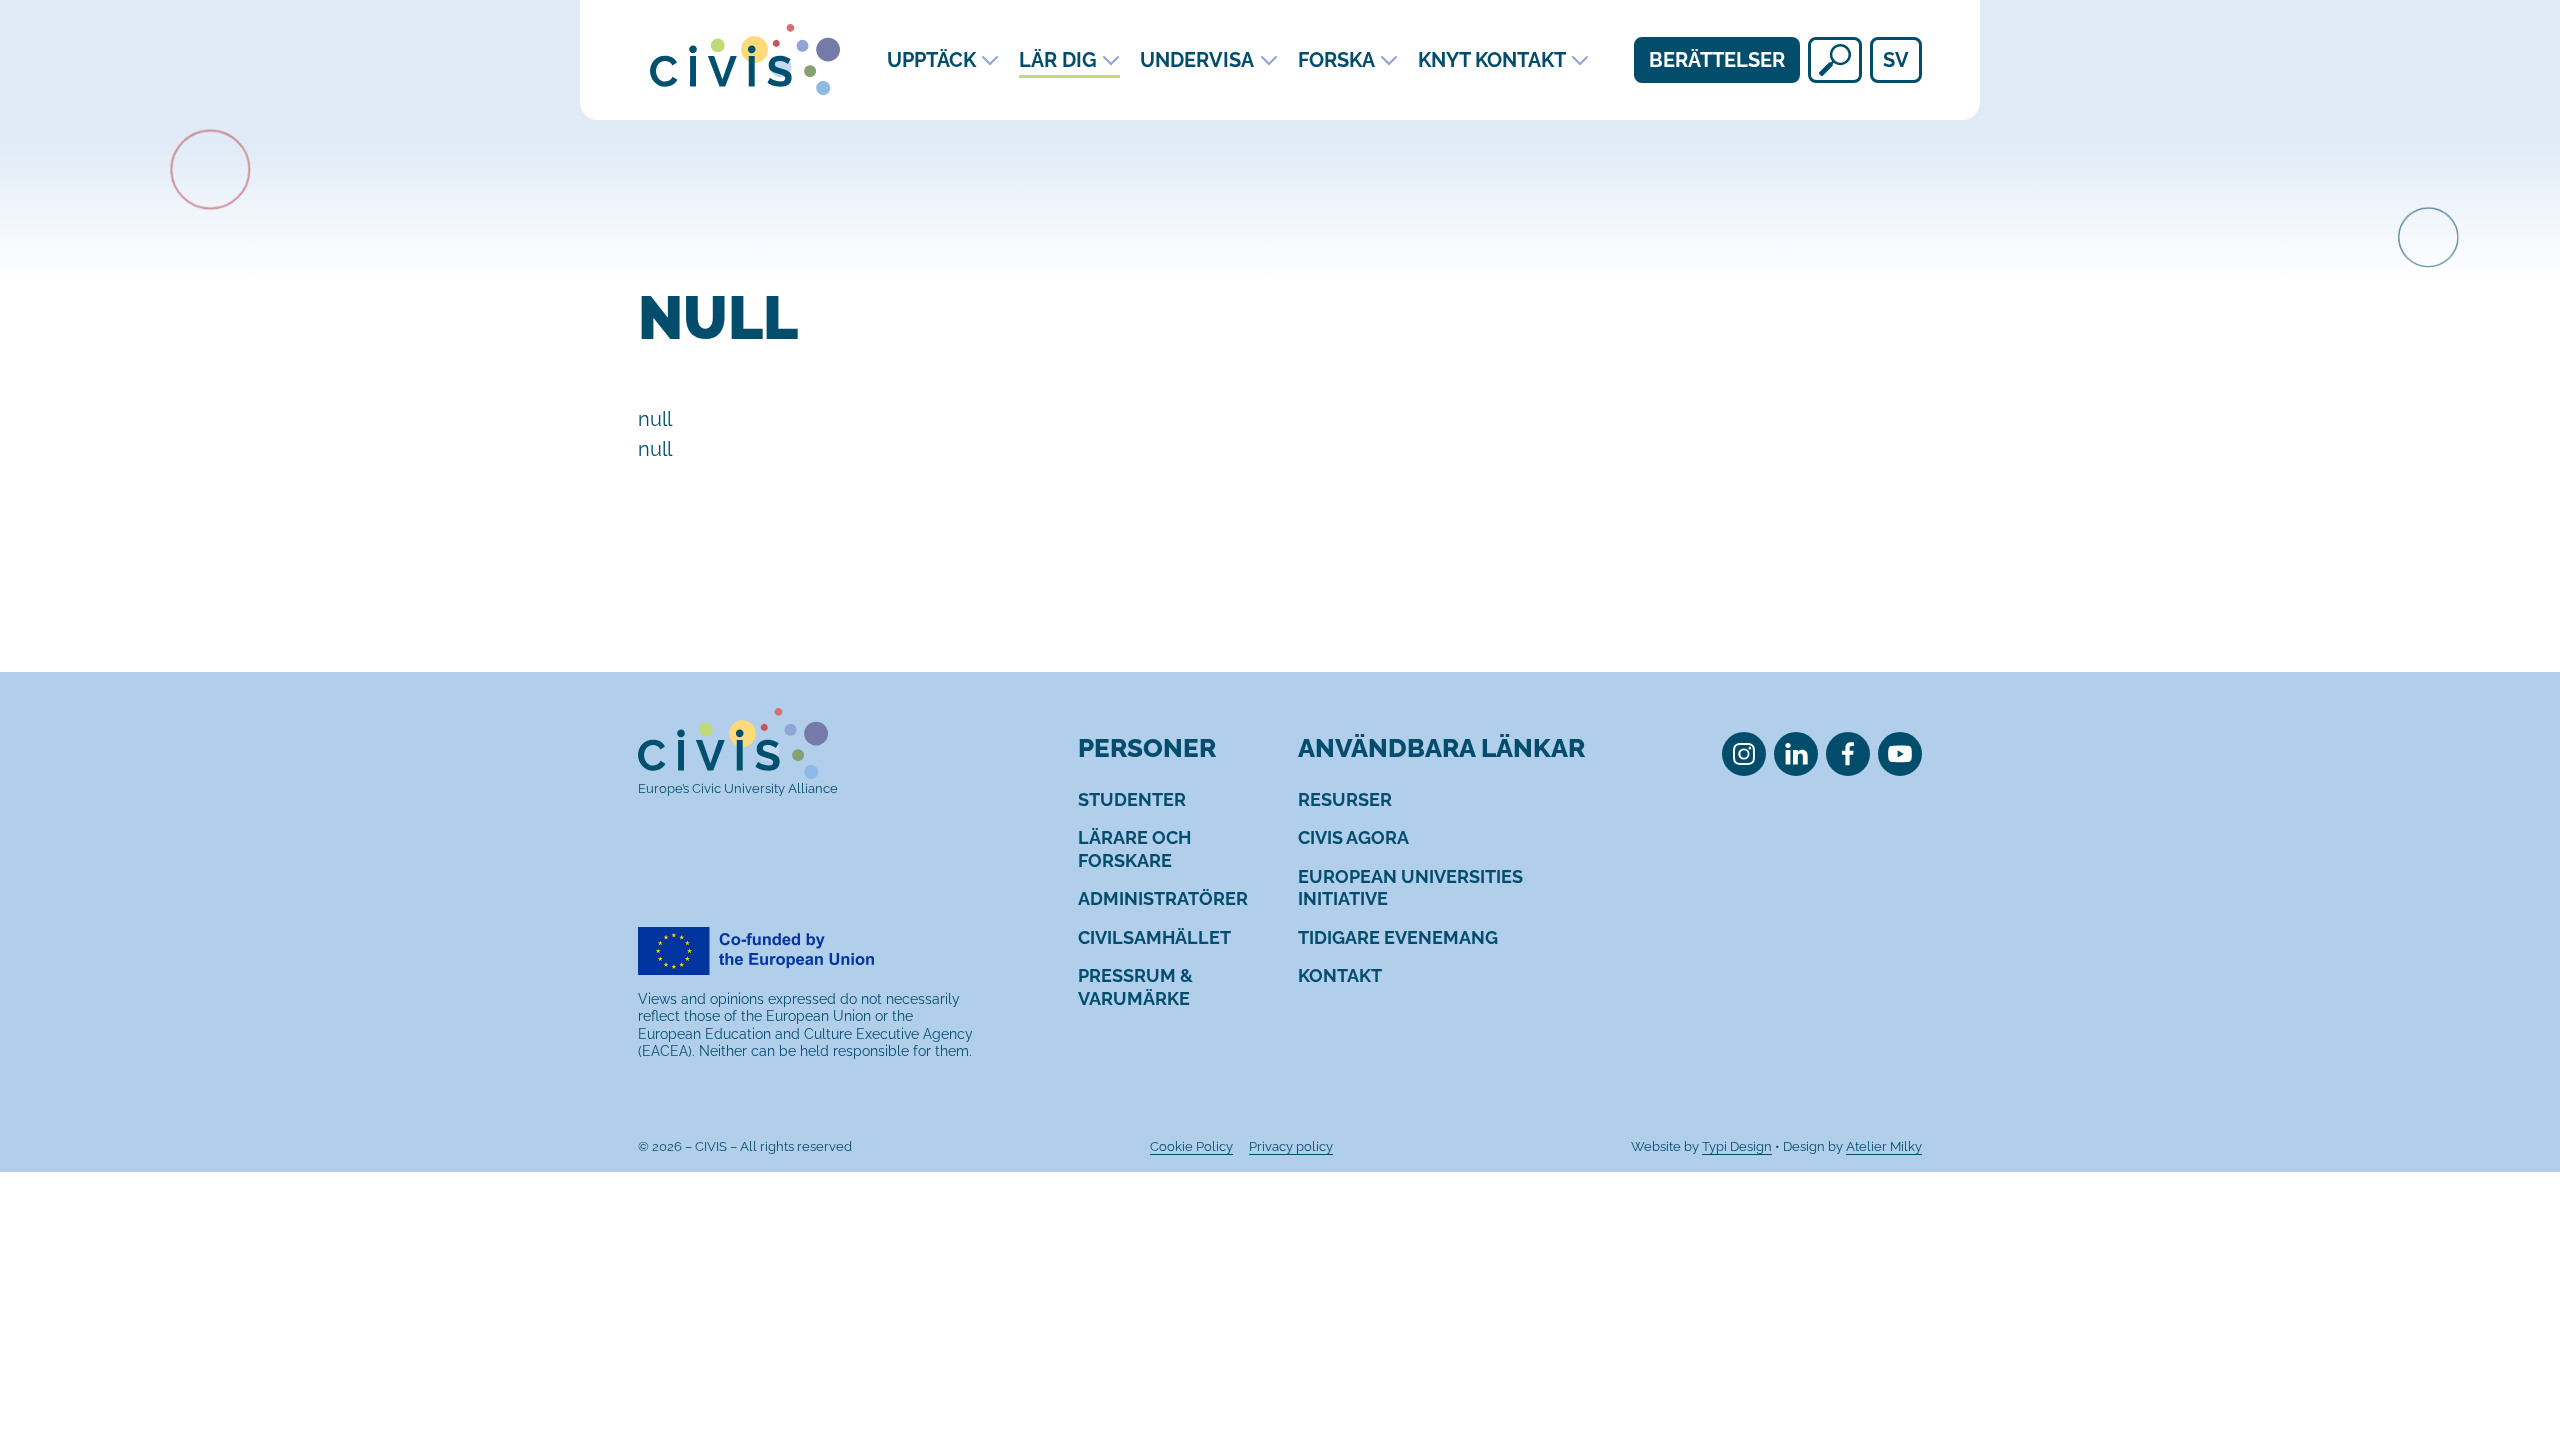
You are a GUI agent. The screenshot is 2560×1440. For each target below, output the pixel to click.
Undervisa (1197, 60)
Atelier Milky (1884, 1146)
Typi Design (1737, 1146)
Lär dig (1058, 60)
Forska (1336, 60)
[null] (1835, 60)
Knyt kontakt (1492, 60)
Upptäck (931, 60)
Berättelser (1717, 60)
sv (1896, 60)
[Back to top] (2508, 1343)
